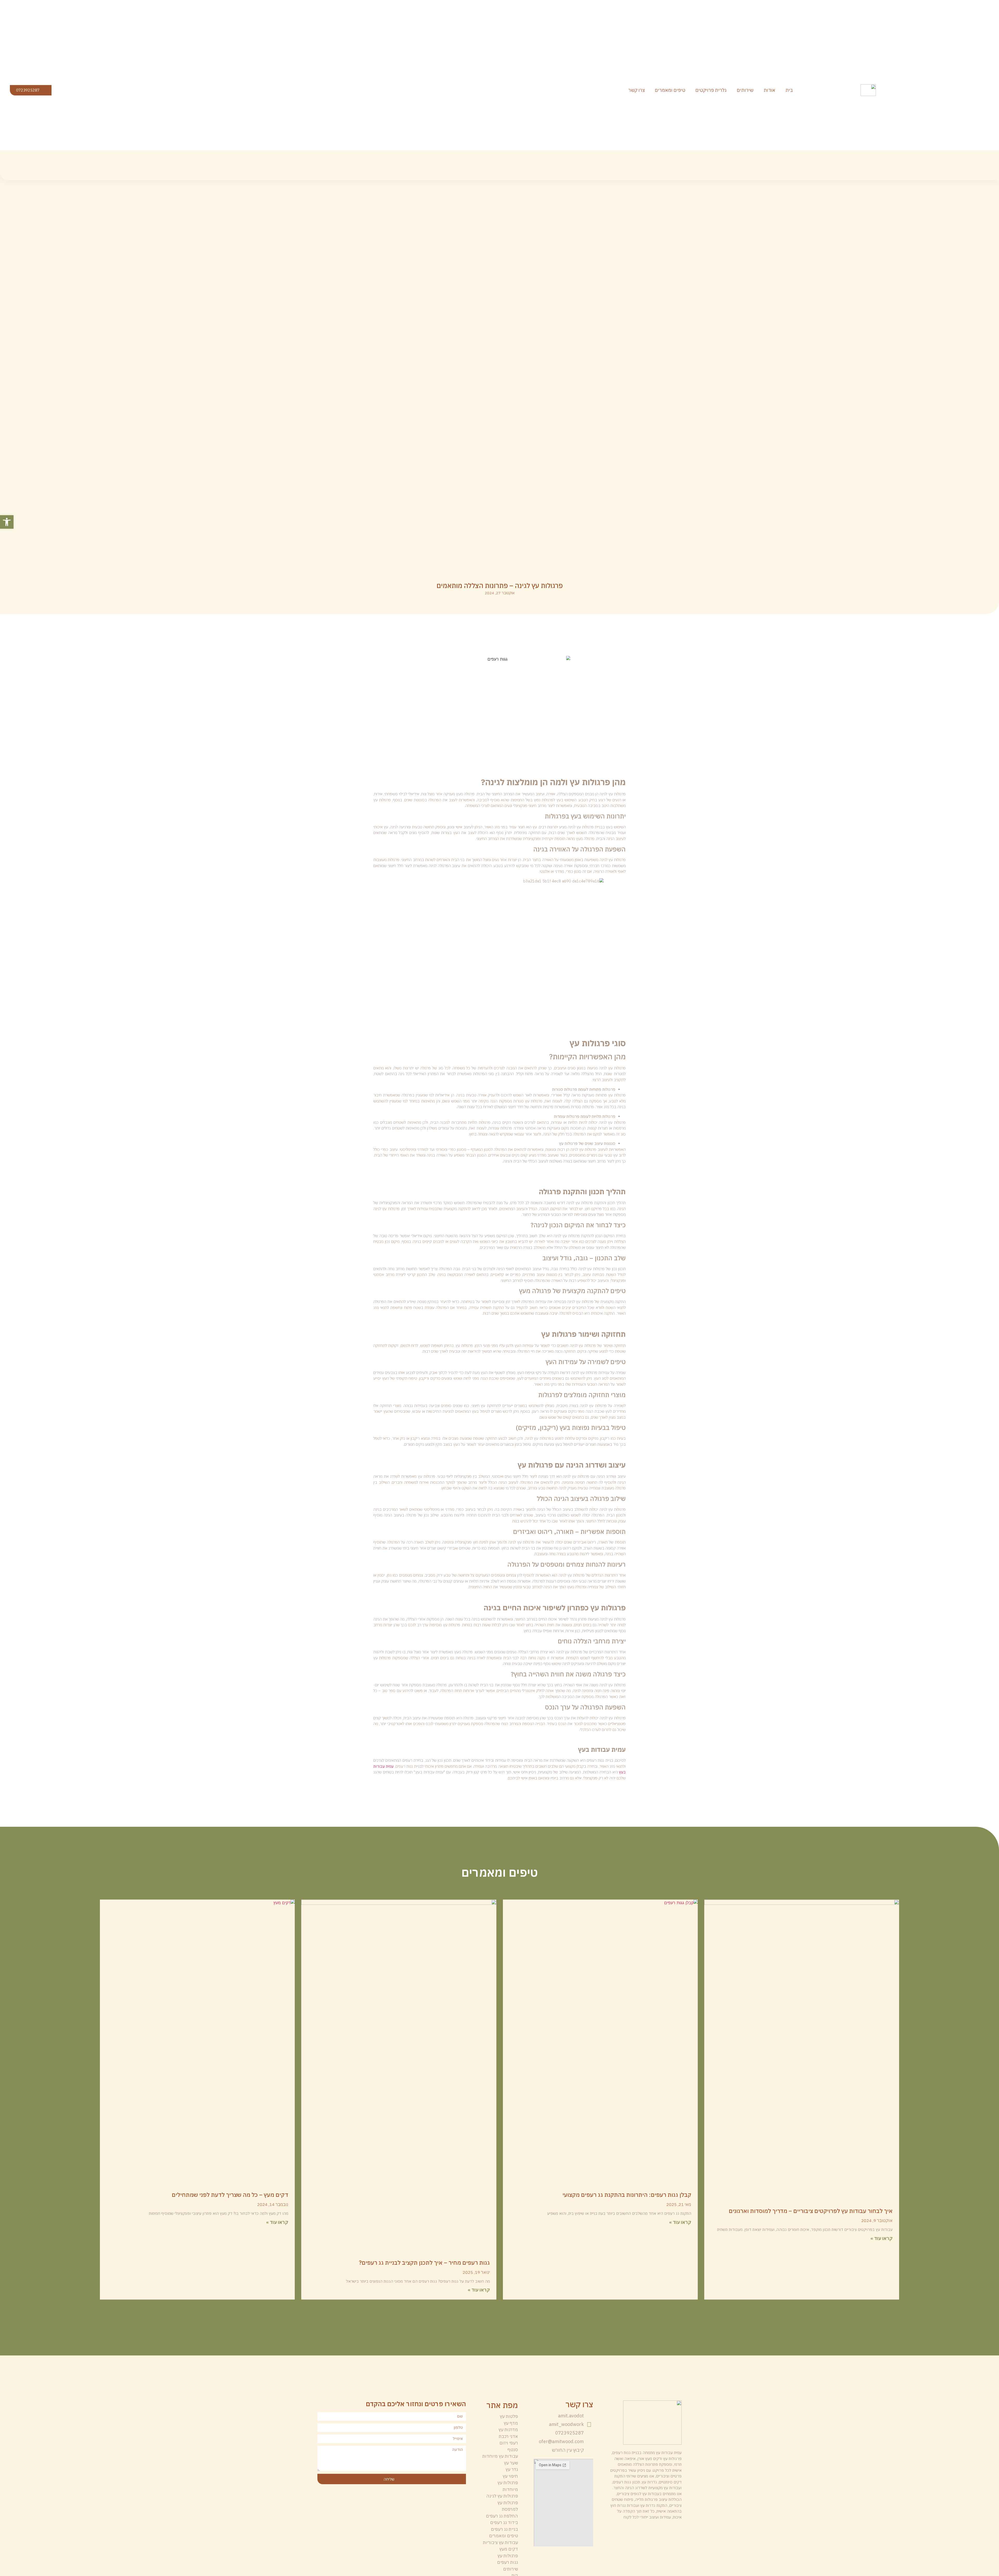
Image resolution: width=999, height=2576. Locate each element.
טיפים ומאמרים (670, 90)
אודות (769, 90)
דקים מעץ (509, 2549)
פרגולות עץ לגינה (502, 2496)
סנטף (513, 2450)
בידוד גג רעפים (504, 2522)
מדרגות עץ (508, 2430)
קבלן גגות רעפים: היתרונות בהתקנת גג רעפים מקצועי (627, 2195)
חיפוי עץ (510, 2476)
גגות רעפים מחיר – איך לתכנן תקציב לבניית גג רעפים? (424, 2262)
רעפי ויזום (509, 2443)
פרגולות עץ (508, 2556)
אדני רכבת (508, 2436)
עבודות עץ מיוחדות (500, 2456)
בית (789, 90)
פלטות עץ (509, 2416)
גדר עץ (512, 2469)
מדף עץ (511, 2423)
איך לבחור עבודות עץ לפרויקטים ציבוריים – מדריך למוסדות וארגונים (811, 2211)
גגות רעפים (508, 2562)
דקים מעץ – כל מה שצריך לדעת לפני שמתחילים (230, 2195)
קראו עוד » (882, 2238)
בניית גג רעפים (504, 2529)
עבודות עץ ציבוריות (500, 2542)
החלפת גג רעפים (502, 2516)
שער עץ (511, 2463)
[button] (7, 522)
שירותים (745, 90)
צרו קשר (636, 90)
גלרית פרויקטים (711, 90)
